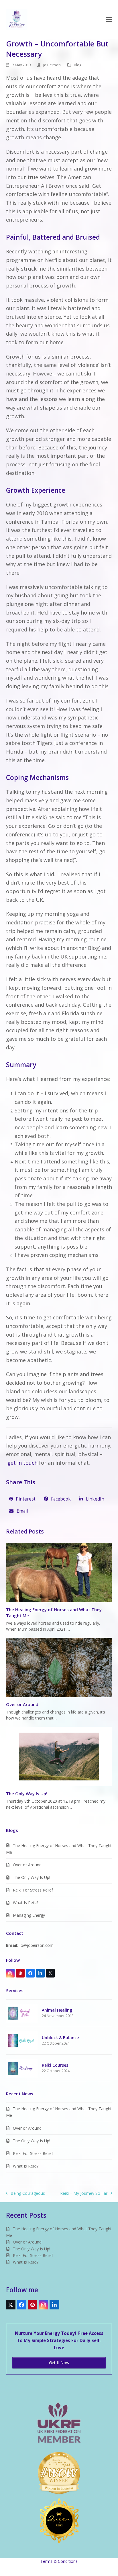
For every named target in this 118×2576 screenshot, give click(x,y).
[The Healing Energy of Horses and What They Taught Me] (59, 1572)
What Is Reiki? (26, 1903)
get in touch (22, 1463)
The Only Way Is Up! (27, 1793)
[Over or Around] (59, 1667)
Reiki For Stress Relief (33, 1890)
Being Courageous (26, 2193)
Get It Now (59, 2363)
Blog (78, 65)
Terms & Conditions (59, 2561)
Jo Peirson (52, 65)
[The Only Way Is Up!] (59, 1756)
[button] (109, 19)
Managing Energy (29, 1915)
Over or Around (22, 1704)
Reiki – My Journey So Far (84, 2193)
